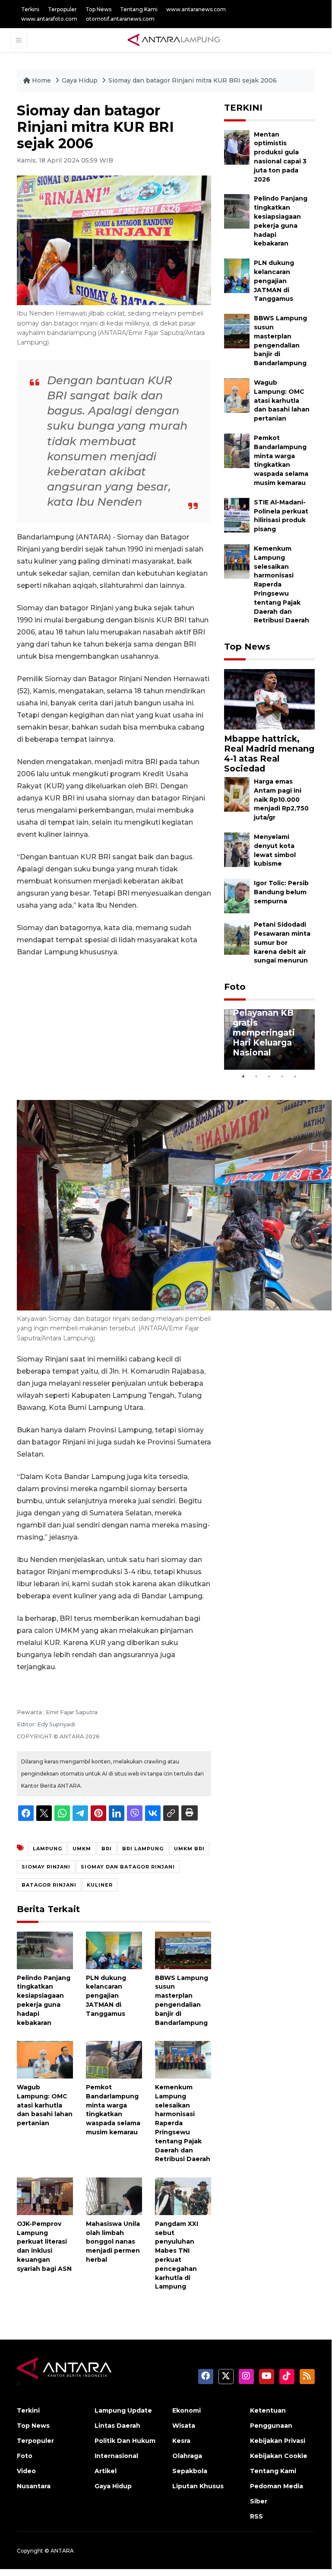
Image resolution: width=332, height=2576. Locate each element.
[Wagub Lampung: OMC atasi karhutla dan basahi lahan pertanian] (45, 2059)
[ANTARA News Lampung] (174, 40)
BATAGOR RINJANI (49, 1885)
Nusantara (34, 2486)
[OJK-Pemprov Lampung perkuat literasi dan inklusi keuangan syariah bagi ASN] (45, 2196)
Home (41, 80)
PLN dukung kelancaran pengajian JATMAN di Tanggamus (106, 1996)
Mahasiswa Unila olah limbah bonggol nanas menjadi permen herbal (113, 2242)
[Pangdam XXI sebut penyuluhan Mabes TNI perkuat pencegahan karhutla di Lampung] (183, 2196)
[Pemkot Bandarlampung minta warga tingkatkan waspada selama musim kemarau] (114, 2059)
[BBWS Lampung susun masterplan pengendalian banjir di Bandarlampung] (183, 1950)
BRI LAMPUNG (143, 1849)
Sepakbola (190, 2471)
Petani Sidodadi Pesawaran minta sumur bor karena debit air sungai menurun (282, 942)
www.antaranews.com (196, 9)
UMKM (82, 1849)
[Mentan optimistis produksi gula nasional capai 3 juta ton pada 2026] (237, 147)
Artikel (106, 2471)
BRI (107, 1849)
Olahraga (187, 2456)
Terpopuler (62, 9)
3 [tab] (269, 1076)
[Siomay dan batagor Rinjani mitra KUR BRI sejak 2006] (269, 699)
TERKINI (243, 108)
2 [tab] (256, 1076)
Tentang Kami (139, 9)
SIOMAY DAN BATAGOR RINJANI (128, 1867)
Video (26, 2471)
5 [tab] (295, 1076)
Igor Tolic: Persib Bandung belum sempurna (281, 892)
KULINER (100, 1885)
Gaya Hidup (81, 80)
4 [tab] (282, 1076)
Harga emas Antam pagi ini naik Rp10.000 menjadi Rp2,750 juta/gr (281, 799)
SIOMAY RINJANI (46, 1867)
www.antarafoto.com (49, 19)
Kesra (181, 2441)
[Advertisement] (114, 1029)
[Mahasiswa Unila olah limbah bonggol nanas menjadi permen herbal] (114, 2196)
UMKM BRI (189, 1849)
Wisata (184, 2426)
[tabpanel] (269, 1039)
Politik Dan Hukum (125, 2441)
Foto (235, 987)
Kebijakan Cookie (279, 2456)
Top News (98, 9)
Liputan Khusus (198, 2486)
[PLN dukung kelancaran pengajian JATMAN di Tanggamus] (114, 1950)
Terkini (30, 9)
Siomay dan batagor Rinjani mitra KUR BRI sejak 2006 (193, 80)
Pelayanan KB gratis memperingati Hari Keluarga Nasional (264, 1033)
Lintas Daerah (117, 2426)
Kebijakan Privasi (278, 2441)
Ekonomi (187, 2410)
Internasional (116, 2456)
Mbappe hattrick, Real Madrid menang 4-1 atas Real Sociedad (269, 754)
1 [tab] (243, 1076)
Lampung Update (123, 2410)
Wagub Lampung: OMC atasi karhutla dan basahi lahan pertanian (45, 2105)
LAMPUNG (47, 1849)
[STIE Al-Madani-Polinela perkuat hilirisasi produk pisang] (237, 515)
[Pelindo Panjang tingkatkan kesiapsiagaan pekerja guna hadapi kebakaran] (45, 1950)
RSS (256, 2516)
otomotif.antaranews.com (120, 19)
